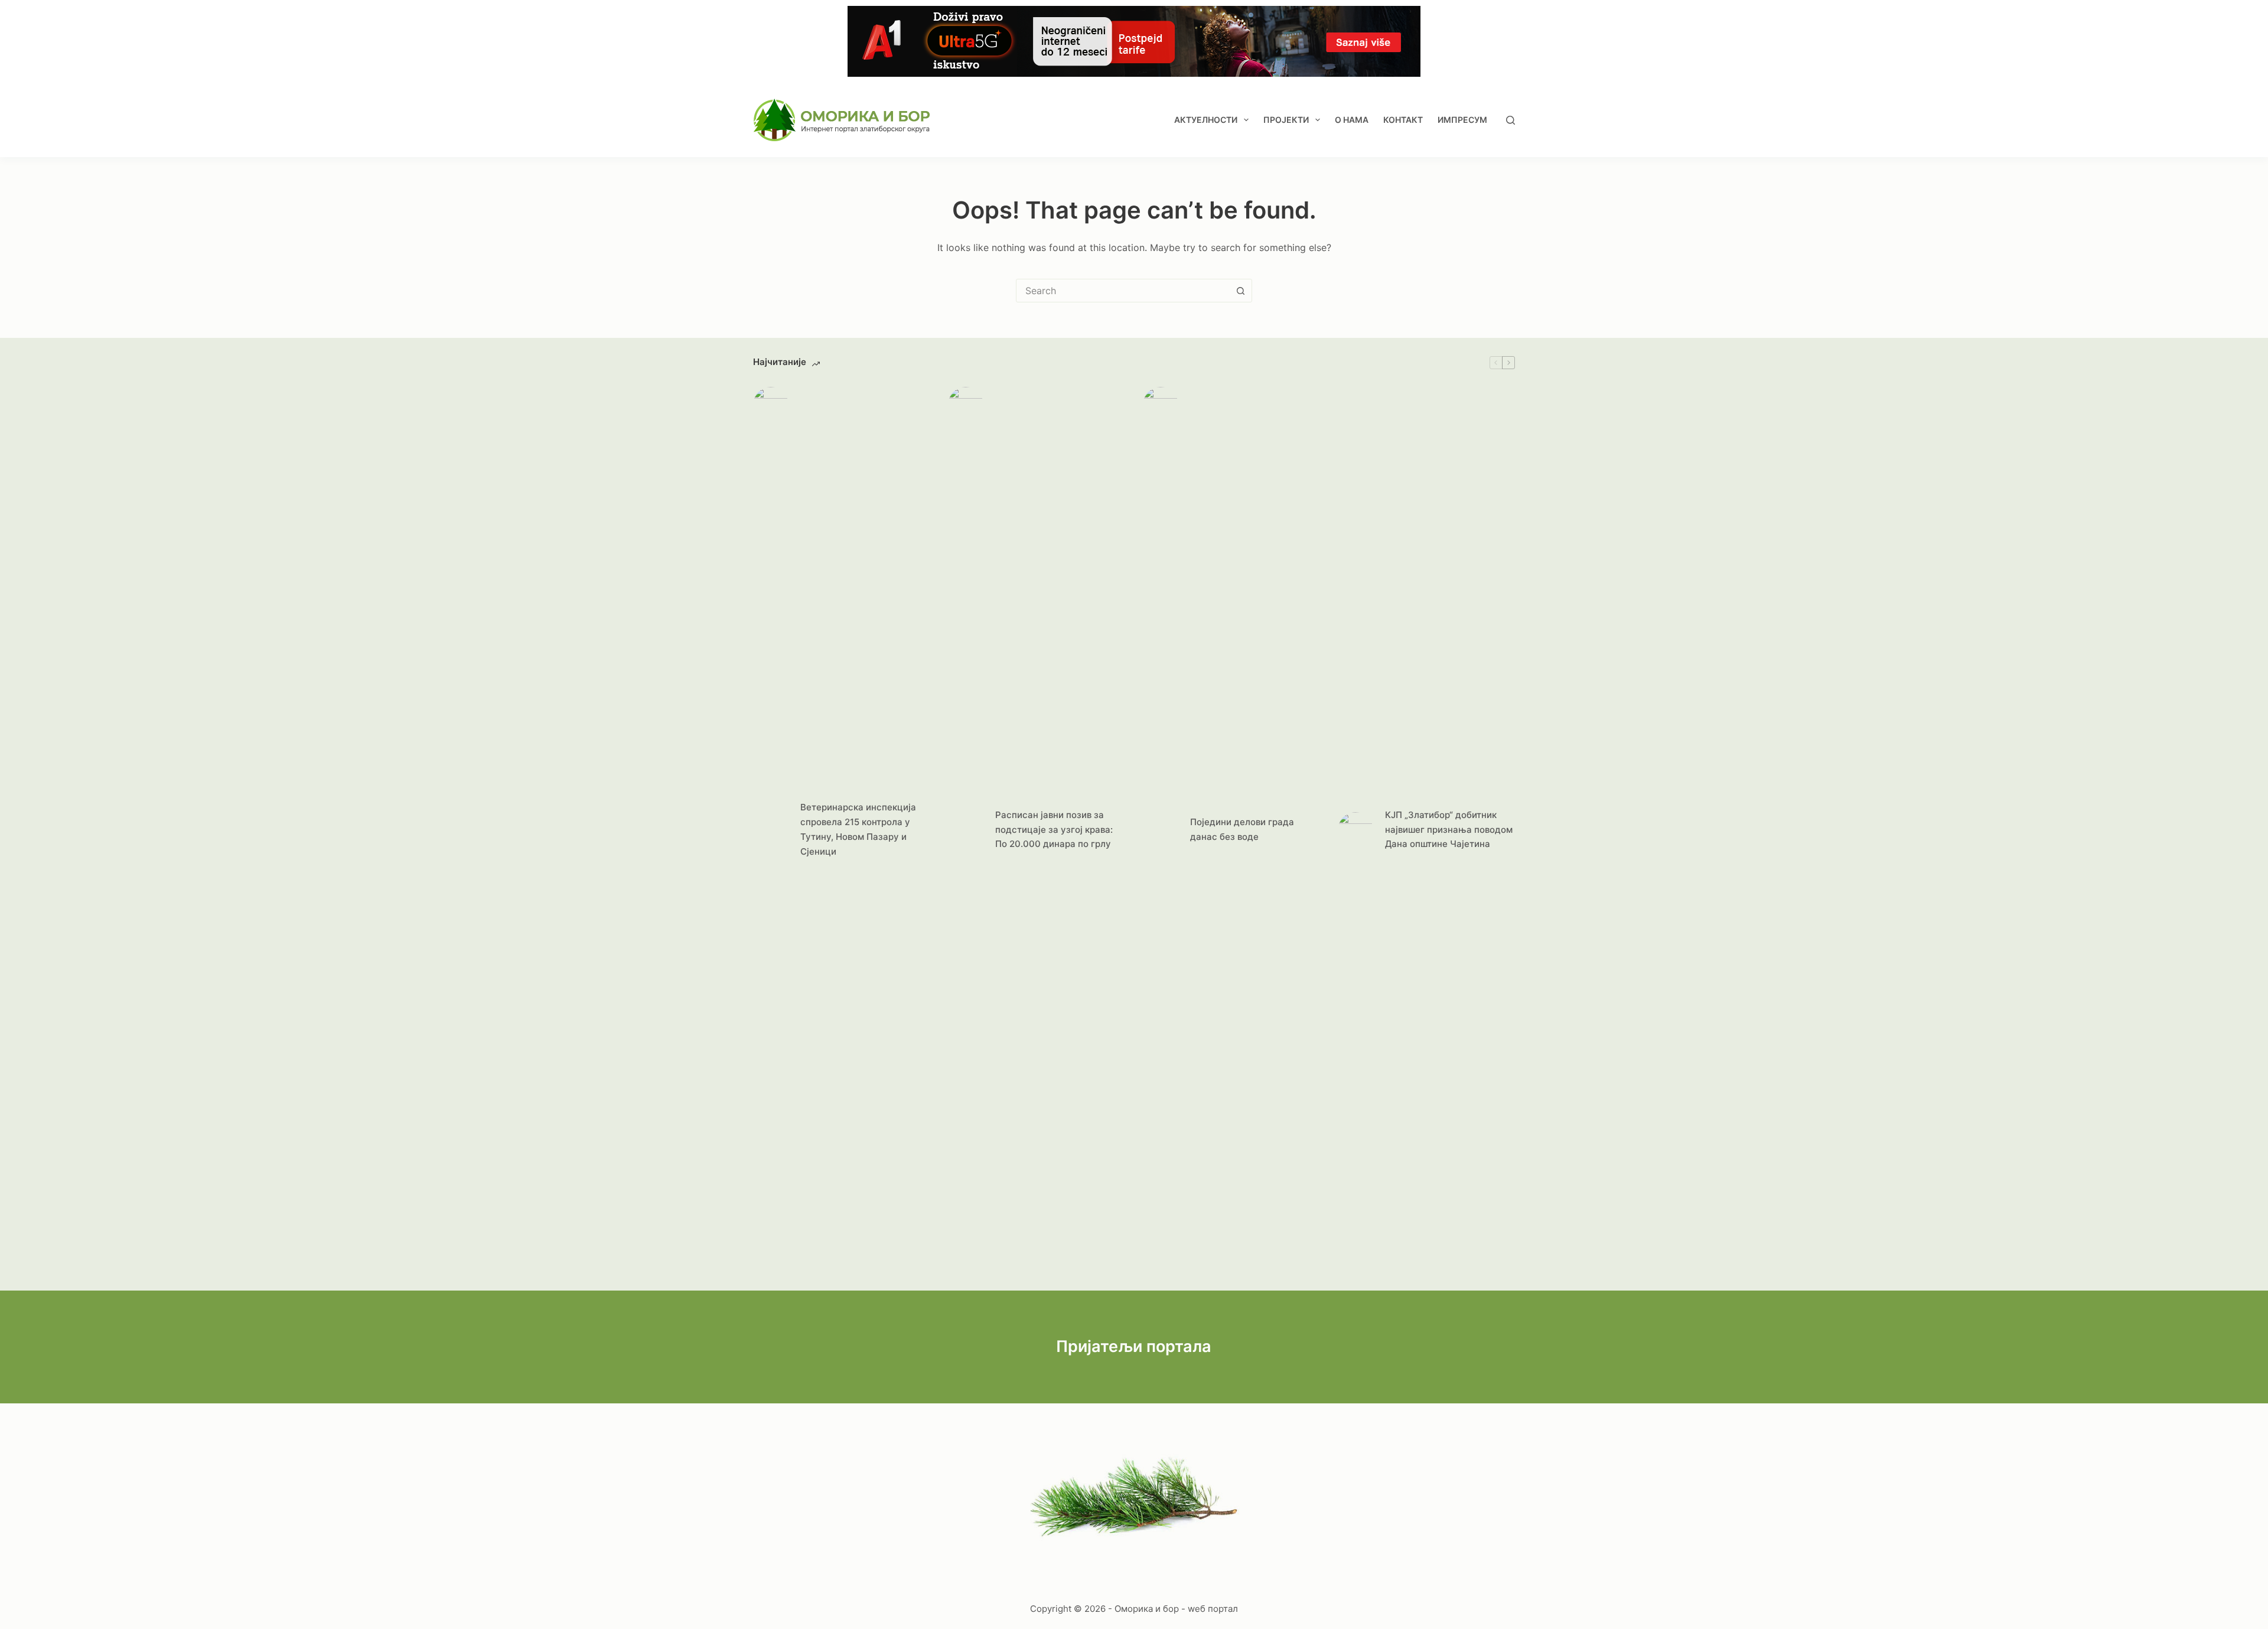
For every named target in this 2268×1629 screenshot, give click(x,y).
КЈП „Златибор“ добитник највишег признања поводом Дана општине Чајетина (1449, 830)
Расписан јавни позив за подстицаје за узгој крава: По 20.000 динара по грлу (1054, 830)
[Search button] (1240, 291)
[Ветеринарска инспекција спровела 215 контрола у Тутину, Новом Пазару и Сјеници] (771, 830)
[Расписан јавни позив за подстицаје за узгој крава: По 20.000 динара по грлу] (966, 830)
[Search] (1511, 120)
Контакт (1403, 120)
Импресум (1462, 120)
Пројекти (1286, 120)
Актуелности (1206, 120)
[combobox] (1123, 291)
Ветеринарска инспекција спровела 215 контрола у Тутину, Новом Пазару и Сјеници (858, 829)
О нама (1352, 120)
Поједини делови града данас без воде (1242, 829)
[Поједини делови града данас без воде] (1161, 830)
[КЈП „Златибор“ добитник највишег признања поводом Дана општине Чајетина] (1355, 830)
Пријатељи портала (1134, 1346)
